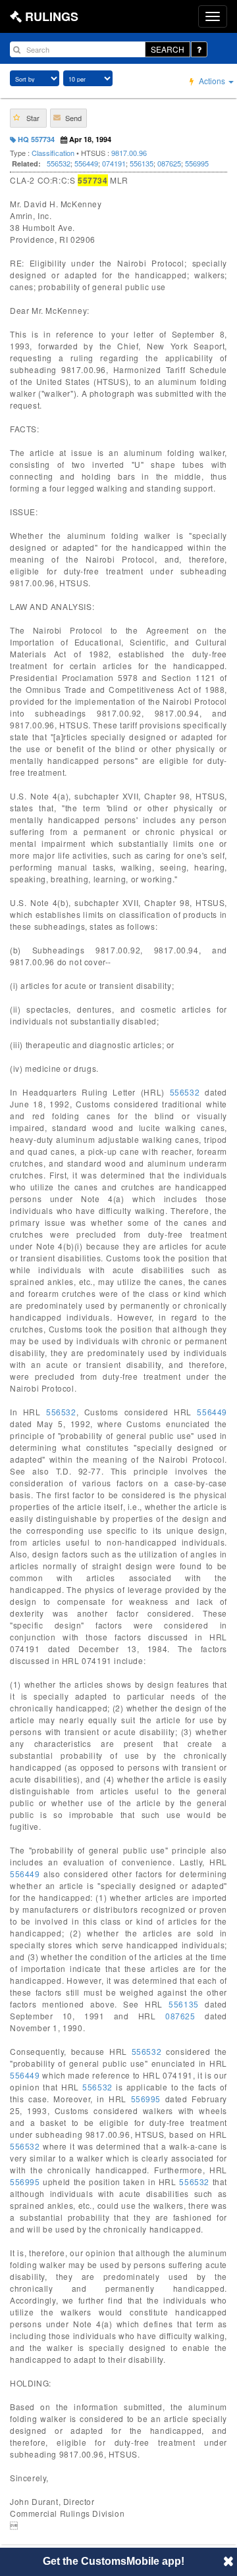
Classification (53, 153)
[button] (28, 118)
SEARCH (168, 49)
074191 (114, 163)
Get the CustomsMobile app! (114, 2561)
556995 (197, 163)
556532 (59, 163)
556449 (86, 163)
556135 (142, 163)
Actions (212, 81)
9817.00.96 (129, 153)
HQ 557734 (35, 139)
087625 (169, 163)
